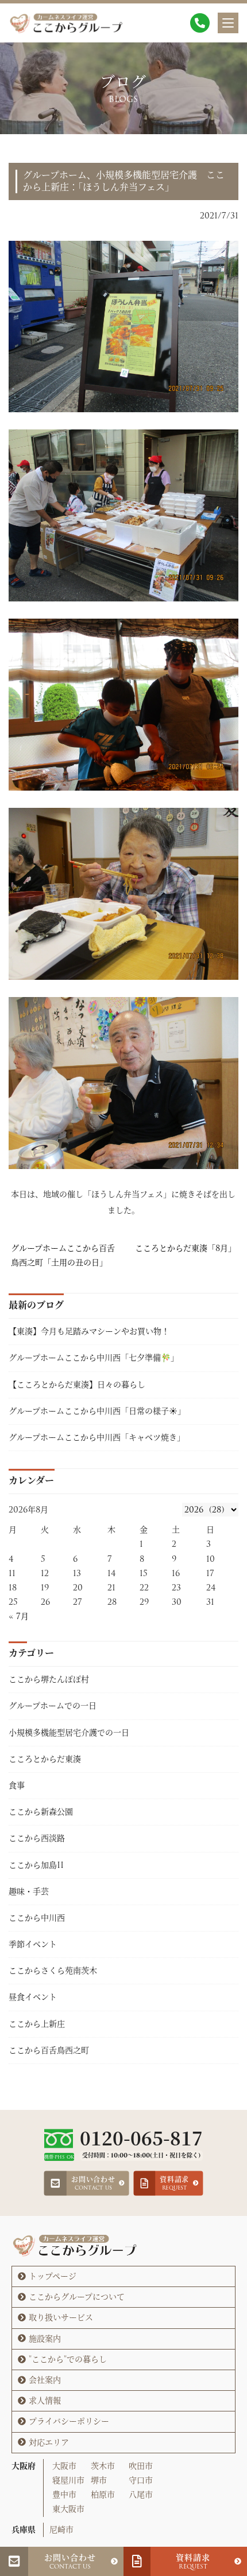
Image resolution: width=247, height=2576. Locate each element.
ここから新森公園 (41, 1812)
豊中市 (64, 2495)
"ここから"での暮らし (68, 2359)
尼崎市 (61, 2530)
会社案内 (45, 2380)
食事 (17, 1785)
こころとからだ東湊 (45, 1759)
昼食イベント (33, 1997)
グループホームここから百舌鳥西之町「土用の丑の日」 (63, 1255)
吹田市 (141, 2466)
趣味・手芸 (29, 1891)
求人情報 (45, 2401)
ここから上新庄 (37, 2024)
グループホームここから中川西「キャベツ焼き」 (97, 1437)
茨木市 (103, 2466)
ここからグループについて (77, 2297)
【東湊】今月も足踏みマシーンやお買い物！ (89, 1331)
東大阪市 (68, 2509)
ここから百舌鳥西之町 (49, 2050)
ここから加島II (36, 1865)
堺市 (99, 2480)
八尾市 (141, 2495)
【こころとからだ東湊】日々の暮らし (77, 1385)
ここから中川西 (37, 1918)
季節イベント (33, 1944)
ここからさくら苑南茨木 (53, 1971)
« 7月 (19, 1616)
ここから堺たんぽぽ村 (49, 1679)
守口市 (141, 2480)
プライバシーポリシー (69, 2421)
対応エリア (49, 2442)
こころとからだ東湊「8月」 (186, 1248)
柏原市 (103, 2495)
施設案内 (45, 2339)
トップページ (53, 2276)
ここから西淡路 (37, 1838)
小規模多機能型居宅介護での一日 (69, 1733)
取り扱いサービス (61, 2317)
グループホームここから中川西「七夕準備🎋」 (96, 1358)
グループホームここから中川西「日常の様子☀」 (97, 1411)
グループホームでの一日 (53, 1706)
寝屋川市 (68, 2480)
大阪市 (64, 2466)
